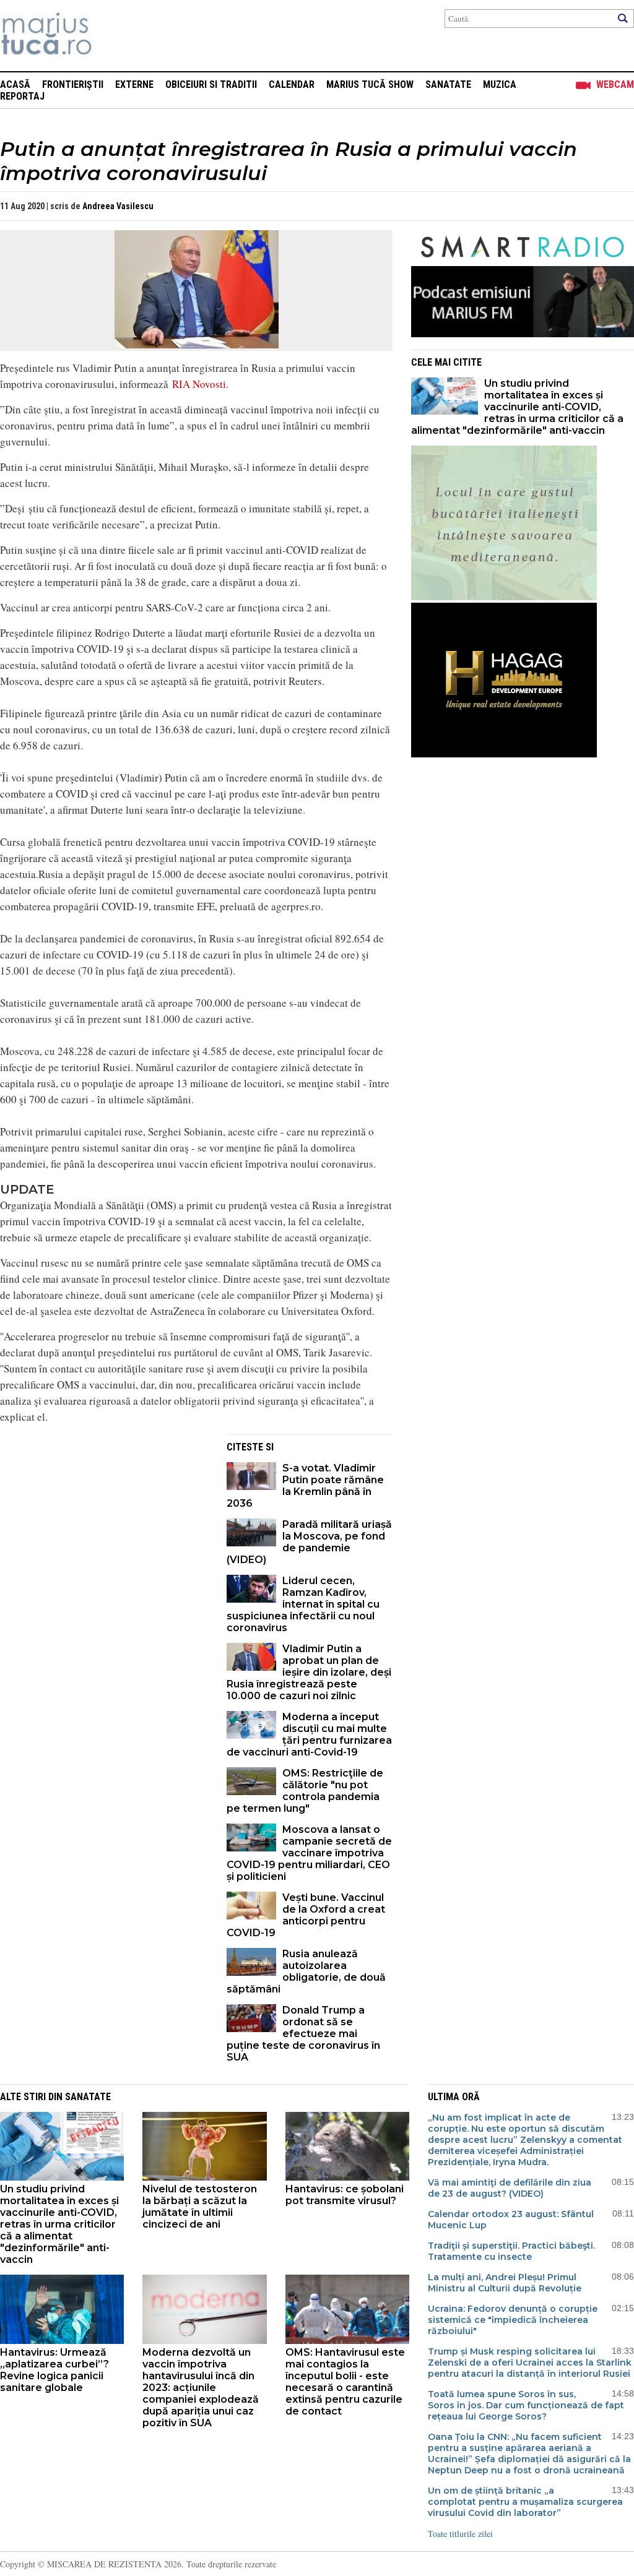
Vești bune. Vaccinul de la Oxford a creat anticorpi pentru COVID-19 (306, 1915)
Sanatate (448, 84)
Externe (134, 84)
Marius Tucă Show (370, 84)
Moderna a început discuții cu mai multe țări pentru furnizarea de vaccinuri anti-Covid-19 (309, 1734)
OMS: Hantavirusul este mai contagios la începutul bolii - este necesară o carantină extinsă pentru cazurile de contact (345, 2382)
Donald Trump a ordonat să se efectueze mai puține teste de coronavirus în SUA (303, 2034)
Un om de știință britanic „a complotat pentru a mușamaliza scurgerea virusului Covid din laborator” (525, 2502)
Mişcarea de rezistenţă (113, 36)
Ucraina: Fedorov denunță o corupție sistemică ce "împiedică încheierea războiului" (513, 2320)
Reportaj (22, 96)
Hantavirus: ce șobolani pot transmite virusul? (345, 2195)
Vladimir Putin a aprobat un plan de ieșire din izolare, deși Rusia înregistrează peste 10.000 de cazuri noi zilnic (309, 1672)
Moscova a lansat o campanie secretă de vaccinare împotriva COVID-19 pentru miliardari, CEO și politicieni (309, 1853)
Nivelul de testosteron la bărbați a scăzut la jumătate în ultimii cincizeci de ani (200, 2207)
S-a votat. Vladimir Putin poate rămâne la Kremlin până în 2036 (305, 1486)
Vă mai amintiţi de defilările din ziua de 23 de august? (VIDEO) (510, 2188)
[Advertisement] (104, 1521)
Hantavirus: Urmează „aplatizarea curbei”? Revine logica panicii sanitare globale (54, 2370)
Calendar (292, 84)
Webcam (615, 84)
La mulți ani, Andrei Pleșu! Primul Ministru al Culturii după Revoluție (505, 2283)
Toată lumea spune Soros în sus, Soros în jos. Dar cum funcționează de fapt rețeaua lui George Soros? (526, 2405)
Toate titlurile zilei (460, 2534)
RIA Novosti (199, 384)
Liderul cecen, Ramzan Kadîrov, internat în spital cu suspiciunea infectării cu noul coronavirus (303, 1604)
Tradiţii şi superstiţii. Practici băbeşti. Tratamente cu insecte (511, 2251)
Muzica (500, 84)
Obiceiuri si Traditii (211, 84)
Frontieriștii (73, 84)
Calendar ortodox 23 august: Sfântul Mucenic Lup (511, 2220)
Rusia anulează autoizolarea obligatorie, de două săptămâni (306, 1971)
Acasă (15, 84)
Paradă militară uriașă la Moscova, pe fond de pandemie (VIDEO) (309, 1542)
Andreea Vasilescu (118, 206)
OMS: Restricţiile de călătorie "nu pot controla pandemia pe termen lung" (305, 1791)
